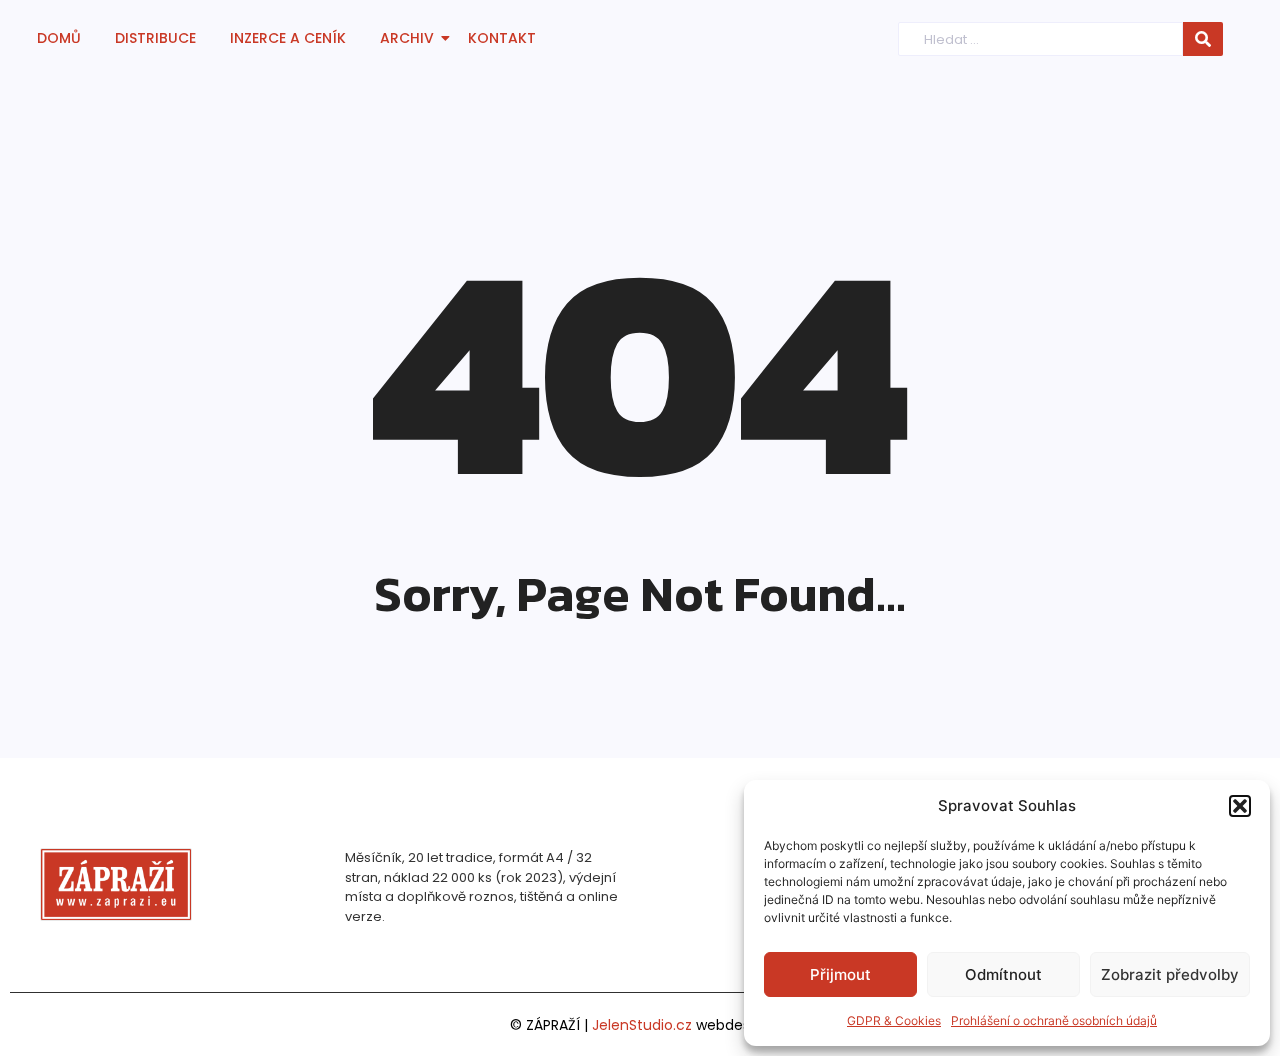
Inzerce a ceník (288, 38)
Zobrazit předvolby (1170, 974)
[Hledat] (1203, 39)
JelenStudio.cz (642, 1025)
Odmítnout (1003, 974)
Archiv (407, 38)
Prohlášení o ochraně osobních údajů (1054, 1020)
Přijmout (840, 974)
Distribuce (155, 38)
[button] (1240, 806)
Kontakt (502, 38)
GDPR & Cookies (894, 1020)
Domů (59, 38)
